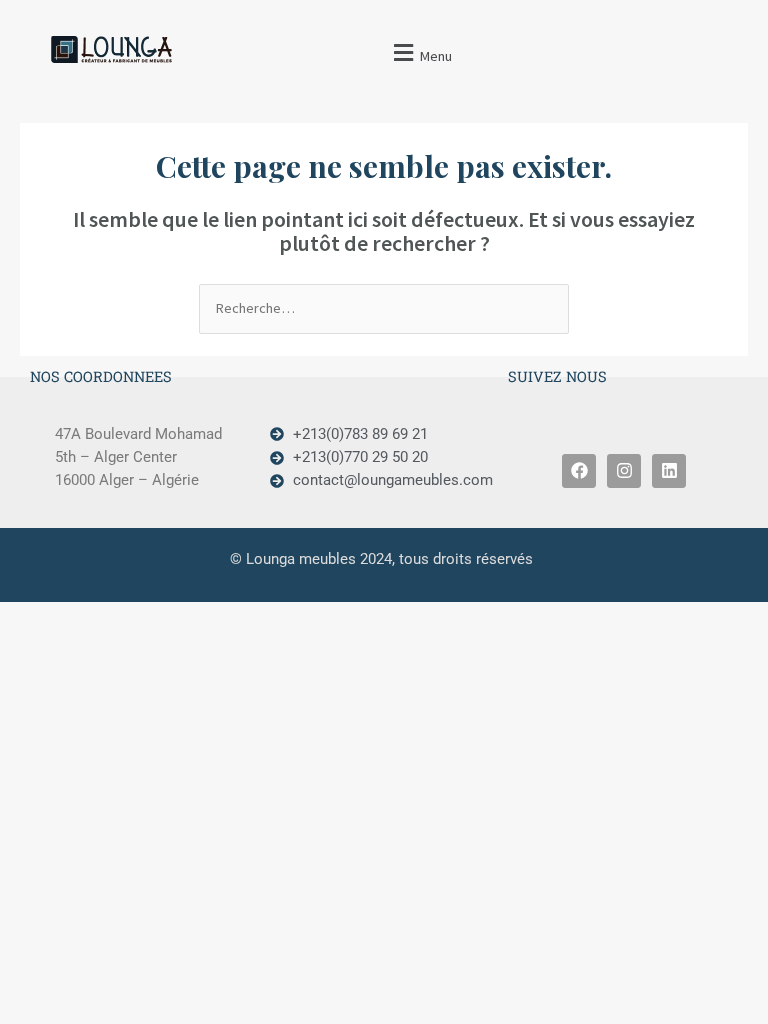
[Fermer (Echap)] (702, 27)
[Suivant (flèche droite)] (733, 304)
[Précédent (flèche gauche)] (35, 304)
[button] (420, 52)
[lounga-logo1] (128, 49)
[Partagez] (658, 27)
